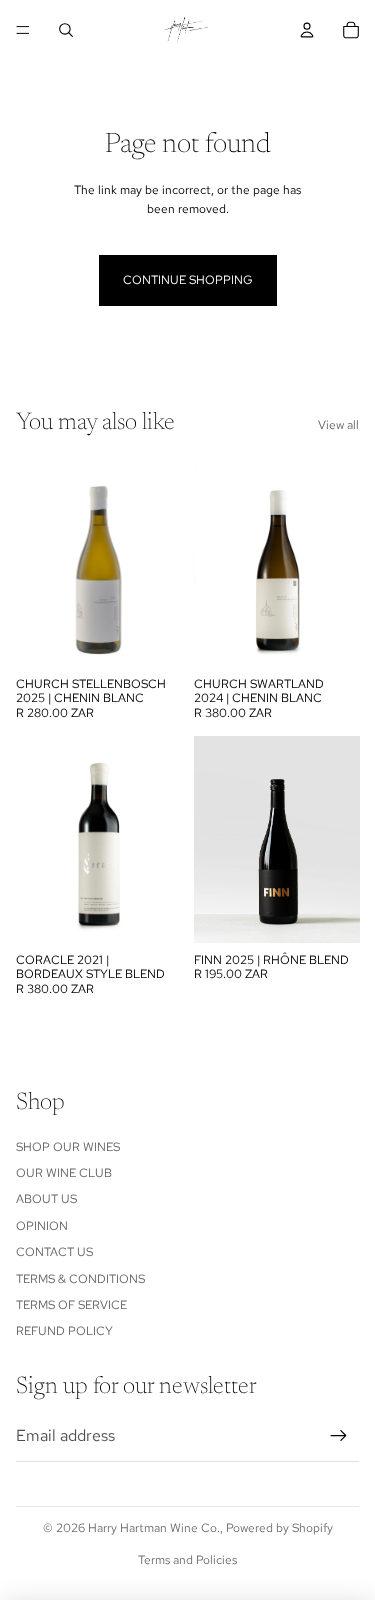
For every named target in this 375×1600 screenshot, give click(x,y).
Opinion (42, 1226)
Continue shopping (188, 280)
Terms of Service (71, 1305)
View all (338, 425)
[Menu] (23, 30)
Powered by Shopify (279, 1528)
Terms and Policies (187, 1560)
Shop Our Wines (68, 1147)
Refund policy (64, 1331)
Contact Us (54, 1252)
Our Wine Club (64, 1173)
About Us (46, 1199)
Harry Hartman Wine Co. (154, 1528)
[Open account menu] (307, 30)
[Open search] (66, 30)
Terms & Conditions (80, 1279)
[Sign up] (339, 1436)
